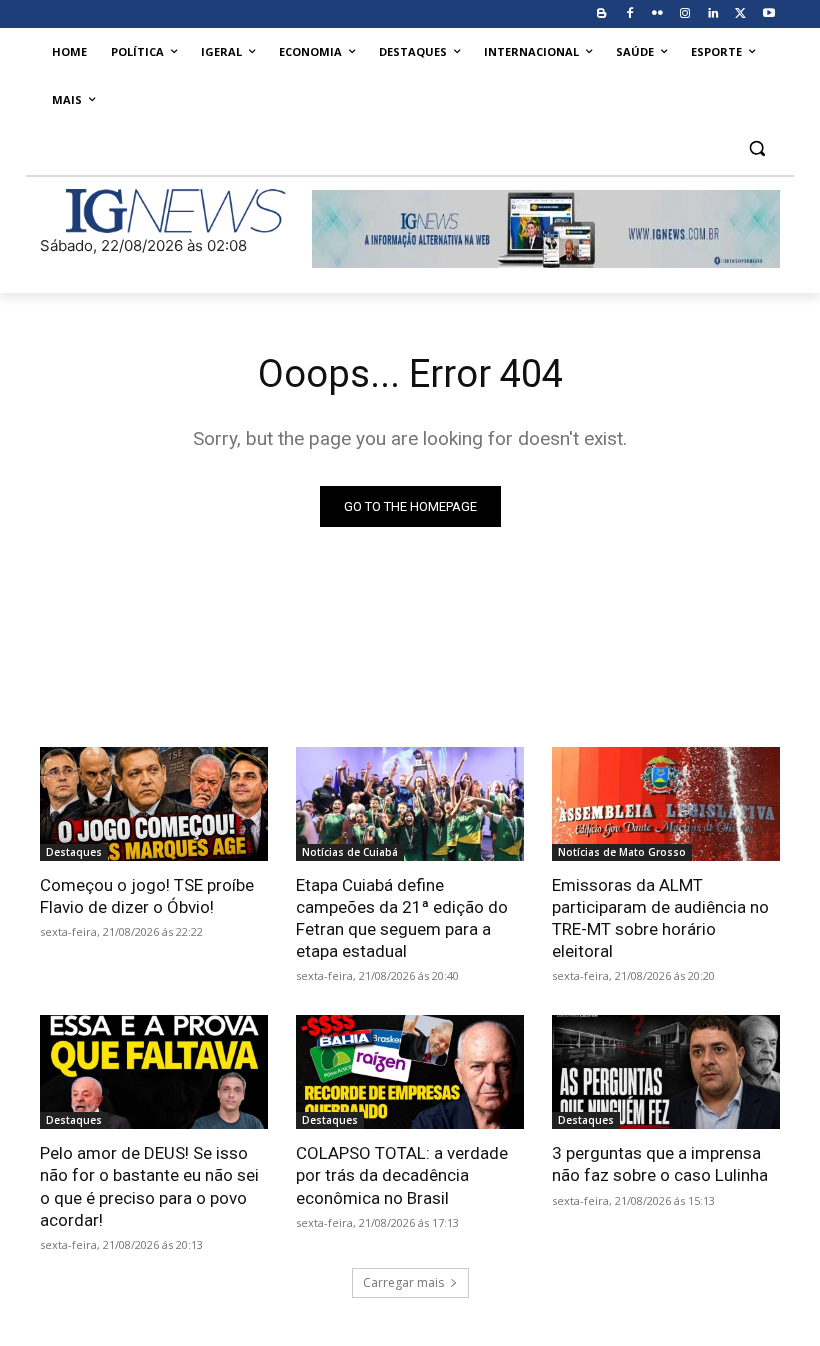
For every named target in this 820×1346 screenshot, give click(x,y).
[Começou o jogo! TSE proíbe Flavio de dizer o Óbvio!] (154, 804)
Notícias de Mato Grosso (622, 852)
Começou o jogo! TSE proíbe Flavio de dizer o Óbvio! (147, 896)
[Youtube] (768, 14)
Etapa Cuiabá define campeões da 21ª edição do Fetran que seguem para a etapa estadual (402, 918)
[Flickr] (657, 14)
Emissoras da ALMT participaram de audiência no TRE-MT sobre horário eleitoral (660, 918)
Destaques (74, 852)
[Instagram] (685, 14)
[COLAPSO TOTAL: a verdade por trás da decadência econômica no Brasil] (410, 1072)
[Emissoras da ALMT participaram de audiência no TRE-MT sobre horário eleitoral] (666, 804)
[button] (756, 148)
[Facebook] (629, 14)
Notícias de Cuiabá (350, 852)
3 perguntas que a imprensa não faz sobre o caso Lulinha (660, 1164)
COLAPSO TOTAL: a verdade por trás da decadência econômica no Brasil (402, 1175)
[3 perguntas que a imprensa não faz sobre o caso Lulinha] (666, 1072)
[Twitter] (740, 14)
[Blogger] (601, 14)
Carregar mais (403, 1282)
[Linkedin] (713, 14)
